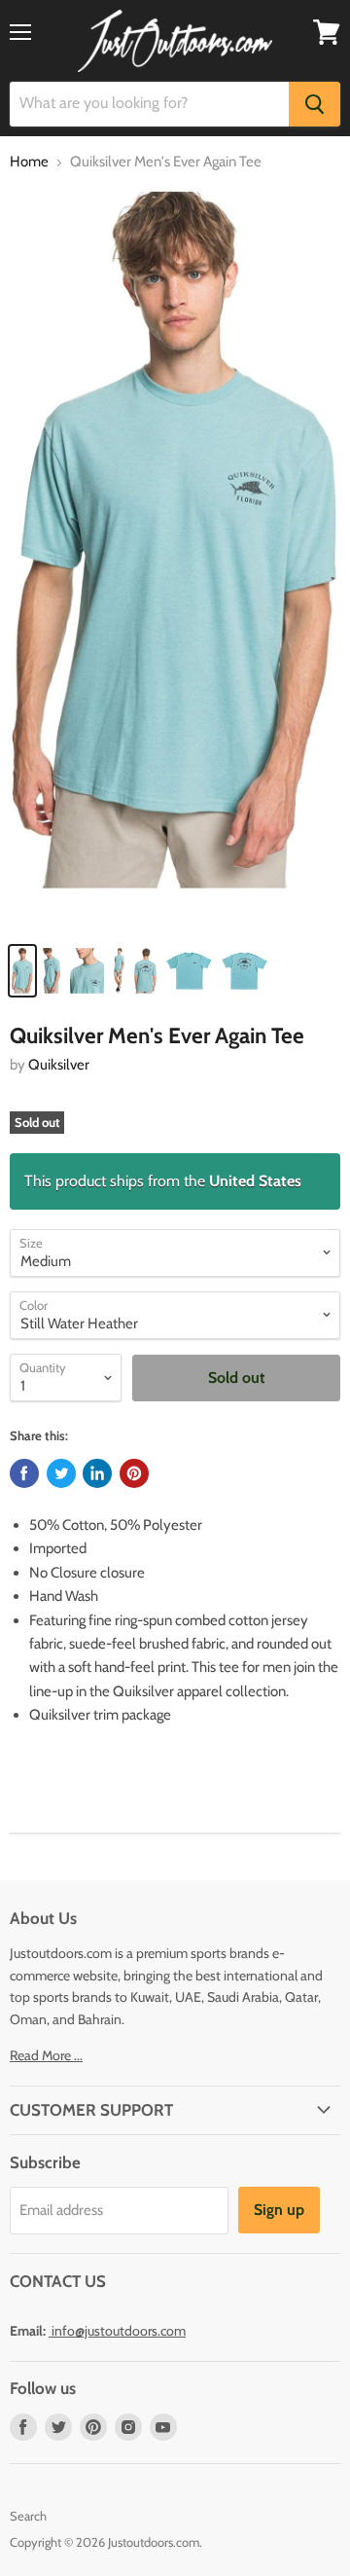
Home (29, 162)
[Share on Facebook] (24, 1473)
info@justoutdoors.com (119, 2331)
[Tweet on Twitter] (61, 1473)
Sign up (279, 2210)
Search (28, 2516)
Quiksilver (59, 1065)
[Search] (315, 104)
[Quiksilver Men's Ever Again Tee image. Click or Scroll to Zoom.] (175, 560)
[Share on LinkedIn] (97, 1473)
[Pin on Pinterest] (134, 1473)
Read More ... (46, 2055)
